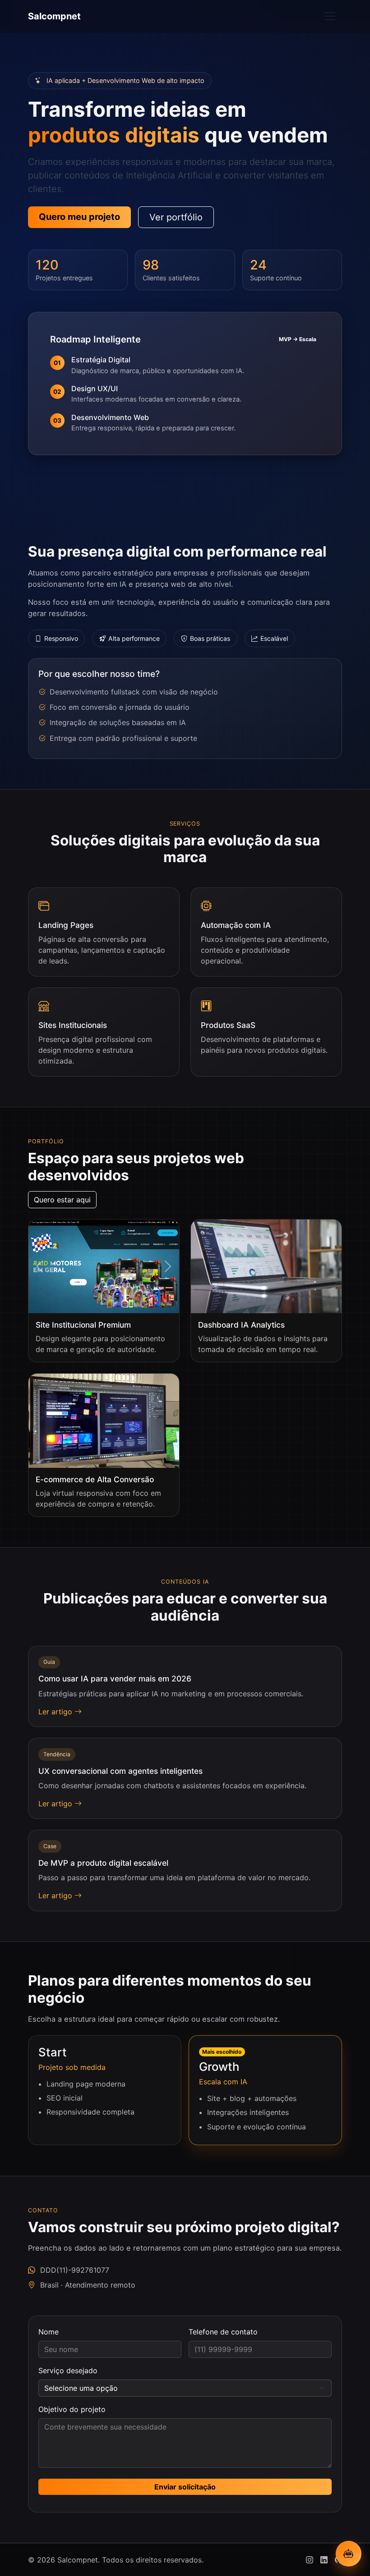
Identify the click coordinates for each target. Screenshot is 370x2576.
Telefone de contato (223, 2332)
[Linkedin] (324, 2560)
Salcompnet (54, 16)
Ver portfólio (176, 217)
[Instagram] (310, 2560)
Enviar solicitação (185, 2487)
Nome (49, 2332)
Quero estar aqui (62, 1200)
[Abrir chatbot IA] (349, 2554)
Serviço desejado (68, 2370)
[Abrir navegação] (330, 16)
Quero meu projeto (79, 217)
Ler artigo (56, 1712)
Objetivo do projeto (72, 2409)
